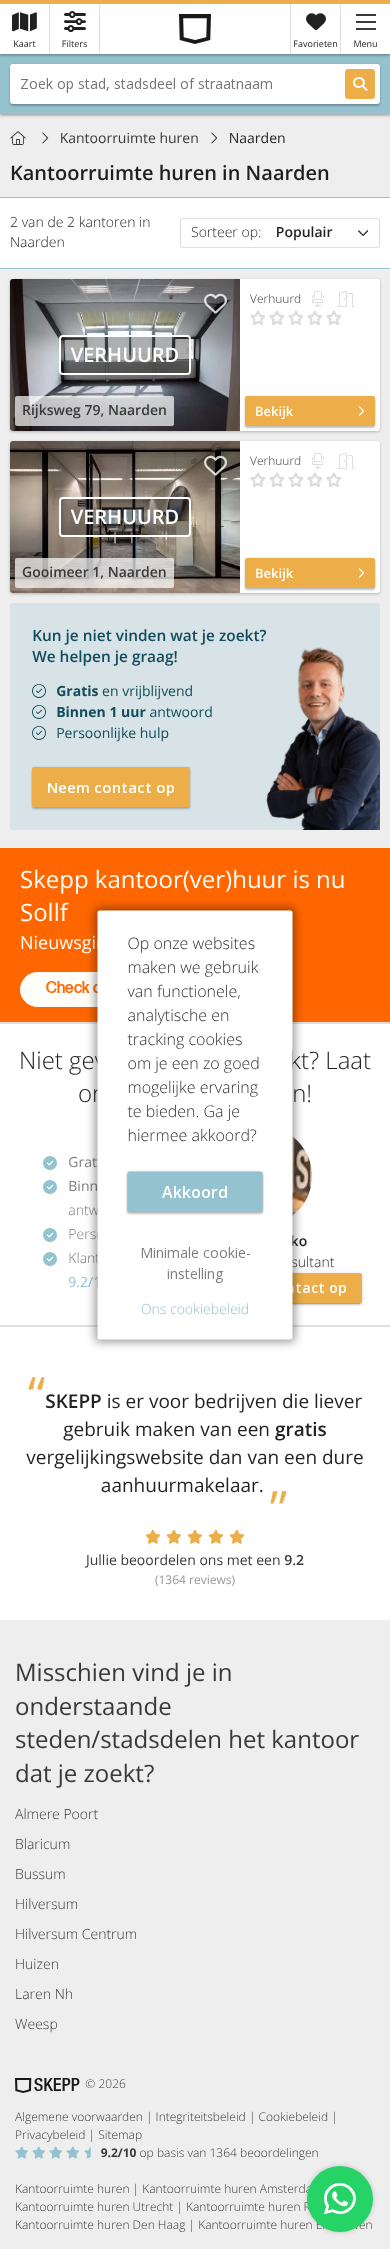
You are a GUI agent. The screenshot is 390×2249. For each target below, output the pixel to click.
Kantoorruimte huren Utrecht (94, 2206)
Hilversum (46, 1904)
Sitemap (120, 2134)
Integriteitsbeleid (201, 2116)
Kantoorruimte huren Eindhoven (285, 2224)
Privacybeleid (50, 2134)
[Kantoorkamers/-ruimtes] (346, 299)
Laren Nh (44, 1994)
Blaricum (42, 1844)
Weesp (36, 2024)
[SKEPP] (195, 28)
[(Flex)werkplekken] (318, 299)
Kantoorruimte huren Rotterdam (273, 2206)
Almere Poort (56, 1814)
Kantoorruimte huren (129, 138)
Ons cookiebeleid (195, 1308)
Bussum (40, 1874)
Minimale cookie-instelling (195, 1262)
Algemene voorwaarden (79, 2116)
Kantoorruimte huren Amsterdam (232, 2188)
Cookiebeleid (294, 2116)
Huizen (37, 1964)
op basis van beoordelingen (210, 2152)
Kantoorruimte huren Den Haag (100, 2224)
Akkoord (195, 1191)
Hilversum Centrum (76, 1934)
